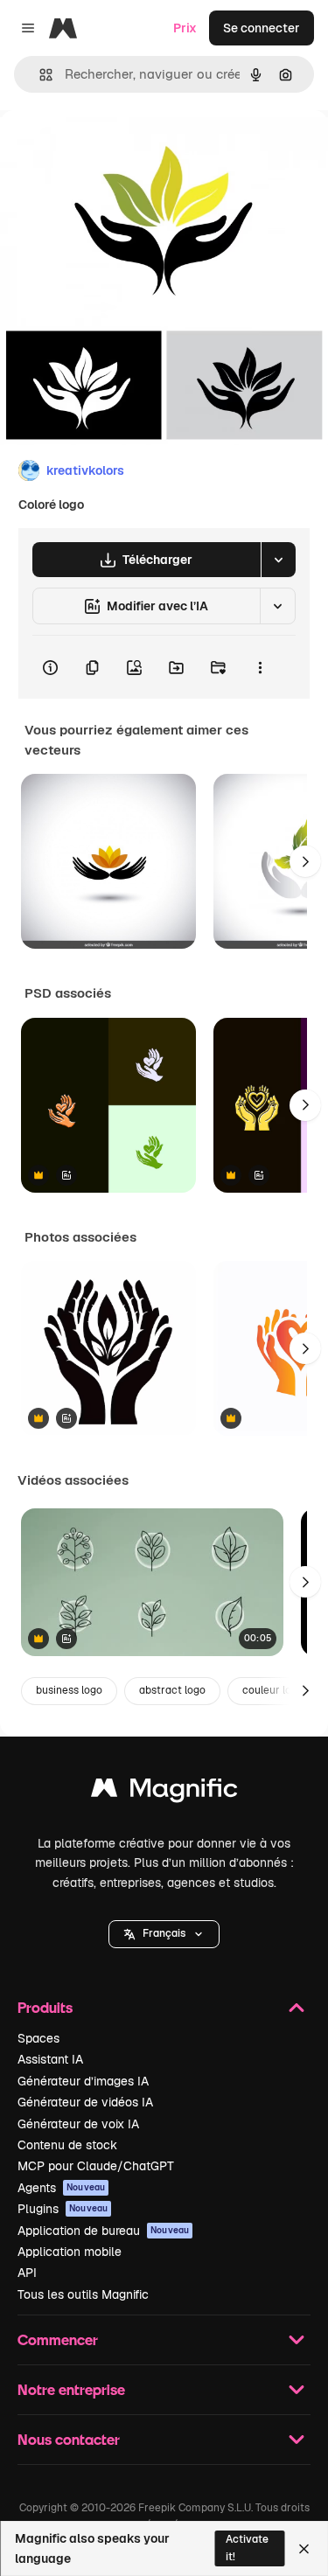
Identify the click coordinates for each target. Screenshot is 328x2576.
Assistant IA (50, 2059)
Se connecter (262, 28)
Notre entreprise (71, 2389)
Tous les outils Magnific (83, 2294)
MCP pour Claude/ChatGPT (96, 2166)
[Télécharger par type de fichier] (278, 560)
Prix (185, 28)
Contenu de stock (67, 2145)
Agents (61, 2188)
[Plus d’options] (260, 667)
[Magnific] (164, 1792)
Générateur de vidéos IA (85, 2102)
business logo (69, 1690)
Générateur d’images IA (83, 2081)
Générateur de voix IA (78, 2124)
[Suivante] (305, 861)
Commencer (58, 2339)
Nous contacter (69, 2439)
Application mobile (70, 2252)
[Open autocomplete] (39, 75)
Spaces (38, 2038)
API (27, 2273)
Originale (115, 150)
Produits (45, 2007)
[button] (164, 1934)
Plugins (63, 2209)
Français (164, 1933)
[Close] (304, 2549)
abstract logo (172, 1690)
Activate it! (247, 2548)
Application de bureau (103, 2231)
